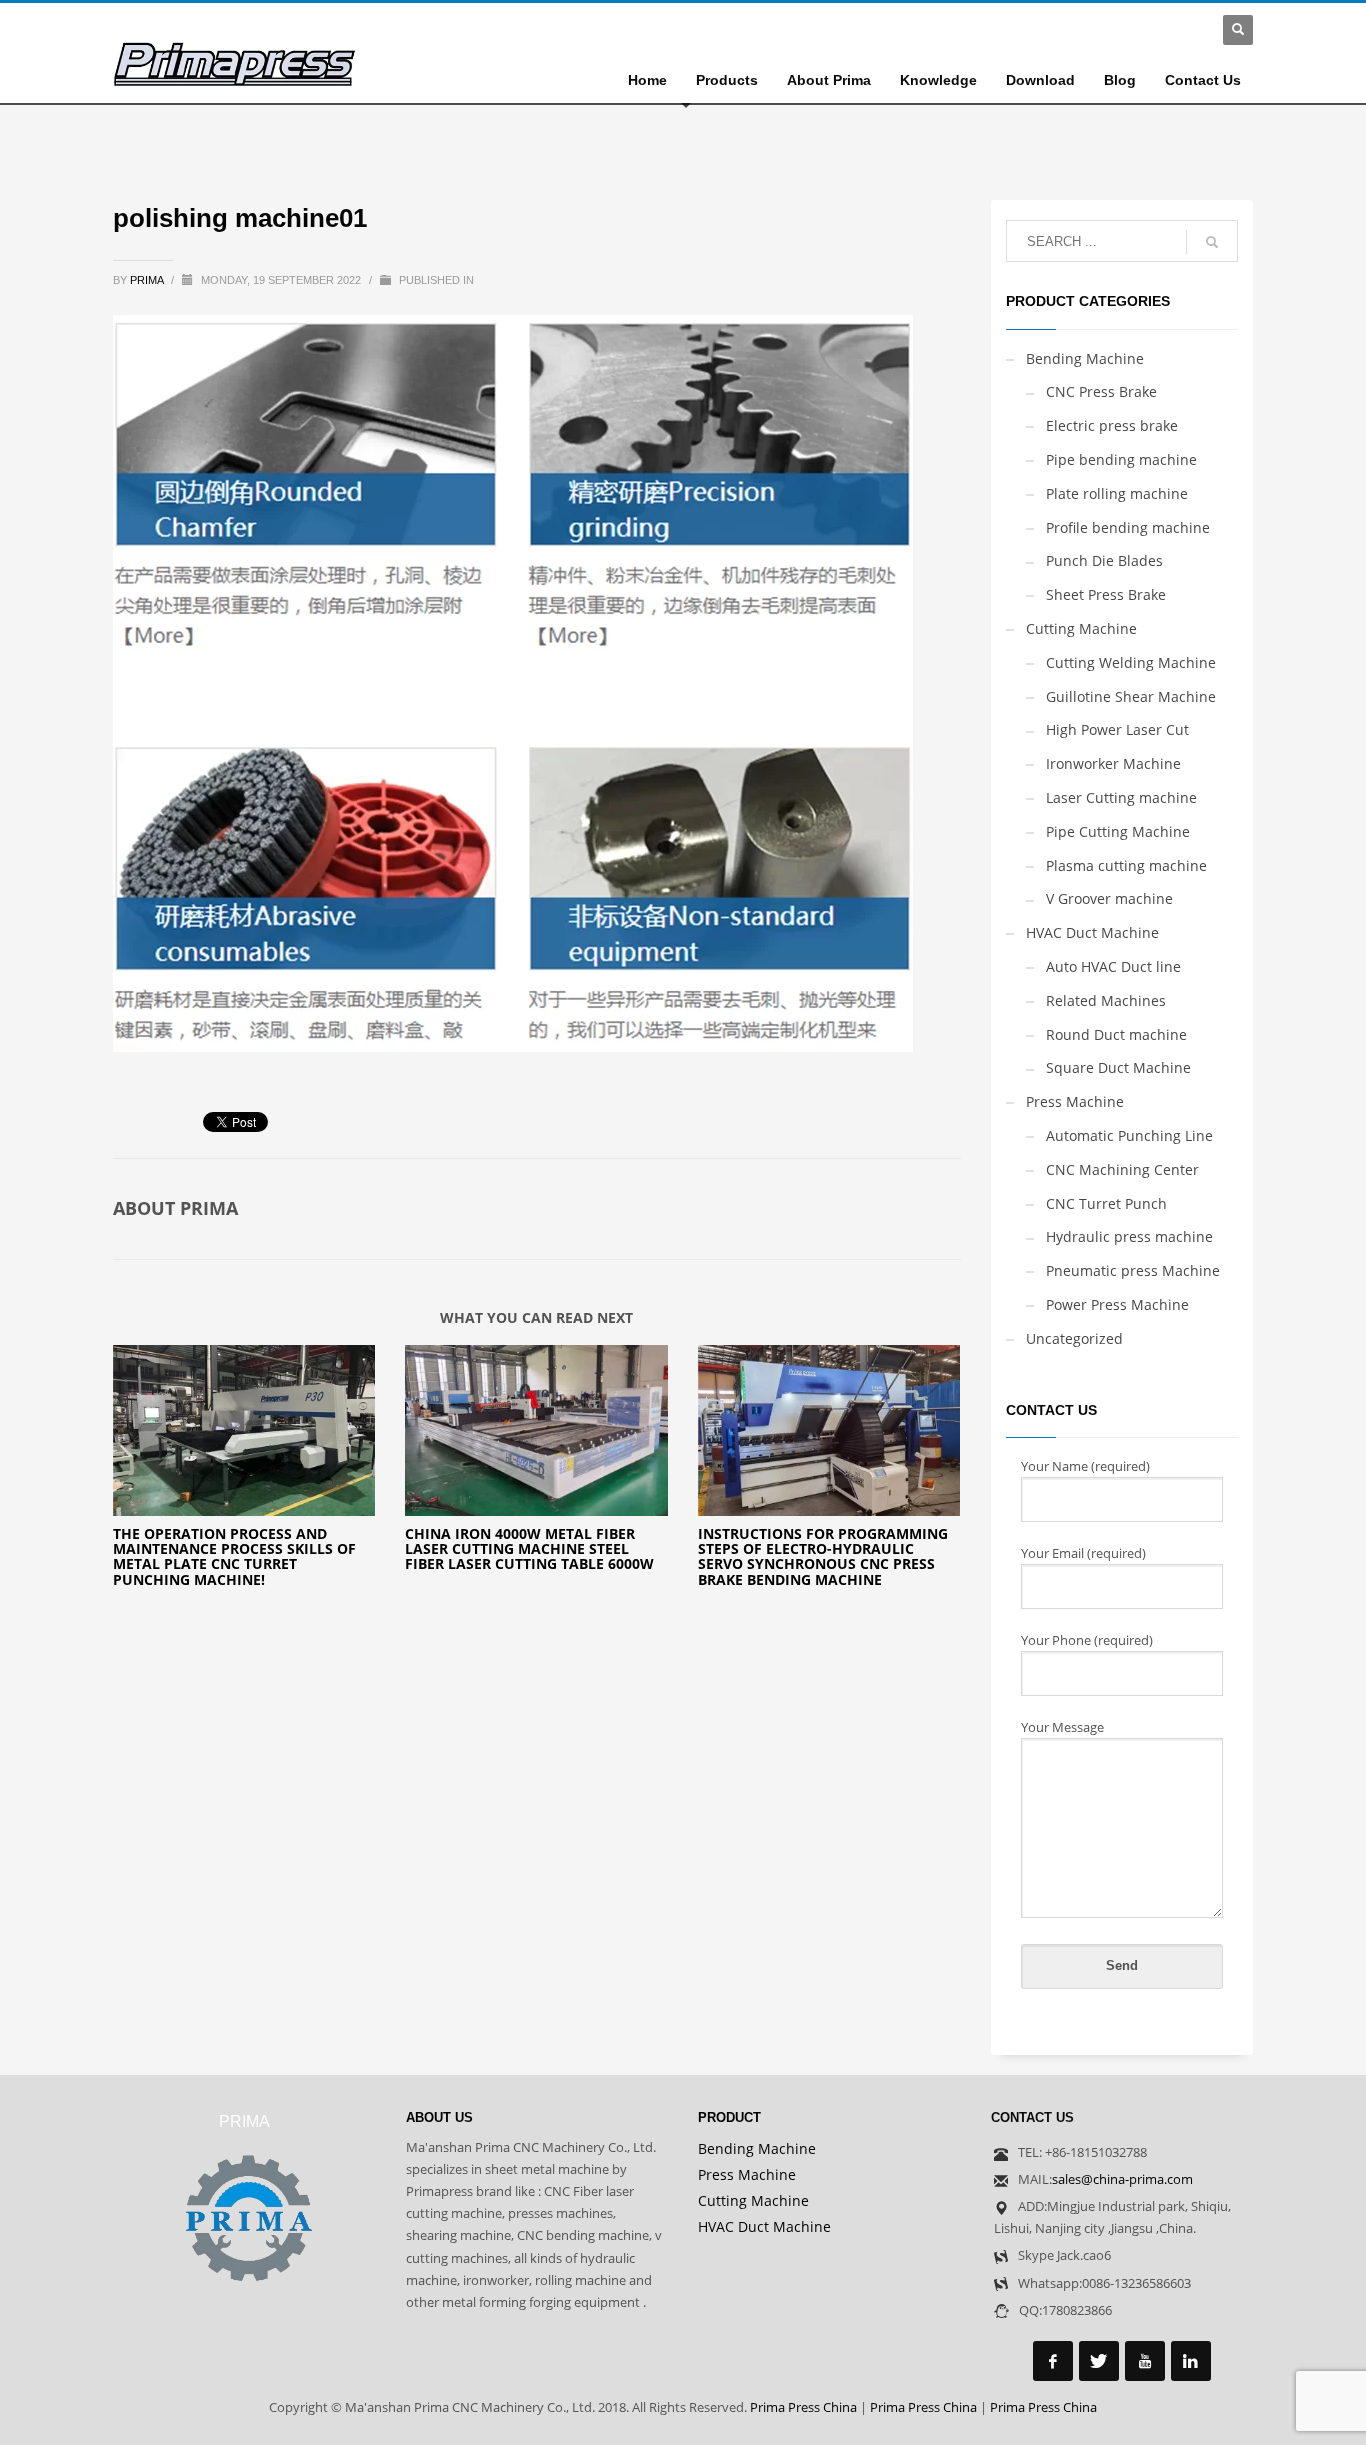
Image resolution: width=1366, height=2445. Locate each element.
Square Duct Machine (1118, 1067)
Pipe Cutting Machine (1118, 831)
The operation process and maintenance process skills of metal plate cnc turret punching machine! (234, 1556)
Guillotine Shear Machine (1131, 696)
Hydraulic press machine (1129, 1236)
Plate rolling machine (1117, 493)
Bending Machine (1085, 358)
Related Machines (1106, 1000)
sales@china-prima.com (1122, 2179)
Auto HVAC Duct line (1113, 966)
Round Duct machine (1116, 1034)
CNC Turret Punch (1106, 1203)
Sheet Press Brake (1106, 594)
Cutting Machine (1081, 628)
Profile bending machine (1128, 527)
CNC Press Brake (1101, 391)
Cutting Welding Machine (1131, 662)
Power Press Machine (1117, 1304)
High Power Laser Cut (1117, 729)
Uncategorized (1074, 1338)
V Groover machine (1109, 898)
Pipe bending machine (1121, 459)
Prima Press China (803, 2407)
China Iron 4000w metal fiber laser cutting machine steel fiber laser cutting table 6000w (529, 1549)
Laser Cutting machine (1121, 797)
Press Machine (1075, 1101)
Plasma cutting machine (1126, 865)
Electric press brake (1112, 425)
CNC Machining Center (1122, 1169)
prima (148, 280)
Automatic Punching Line (1129, 1135)
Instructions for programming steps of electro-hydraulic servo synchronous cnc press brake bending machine (823, 1556)
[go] (1212, 242)
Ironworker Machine (1113, 763)
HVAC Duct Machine (1092, 932)
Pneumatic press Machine (1133, 1270)
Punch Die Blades (1104, 560)
